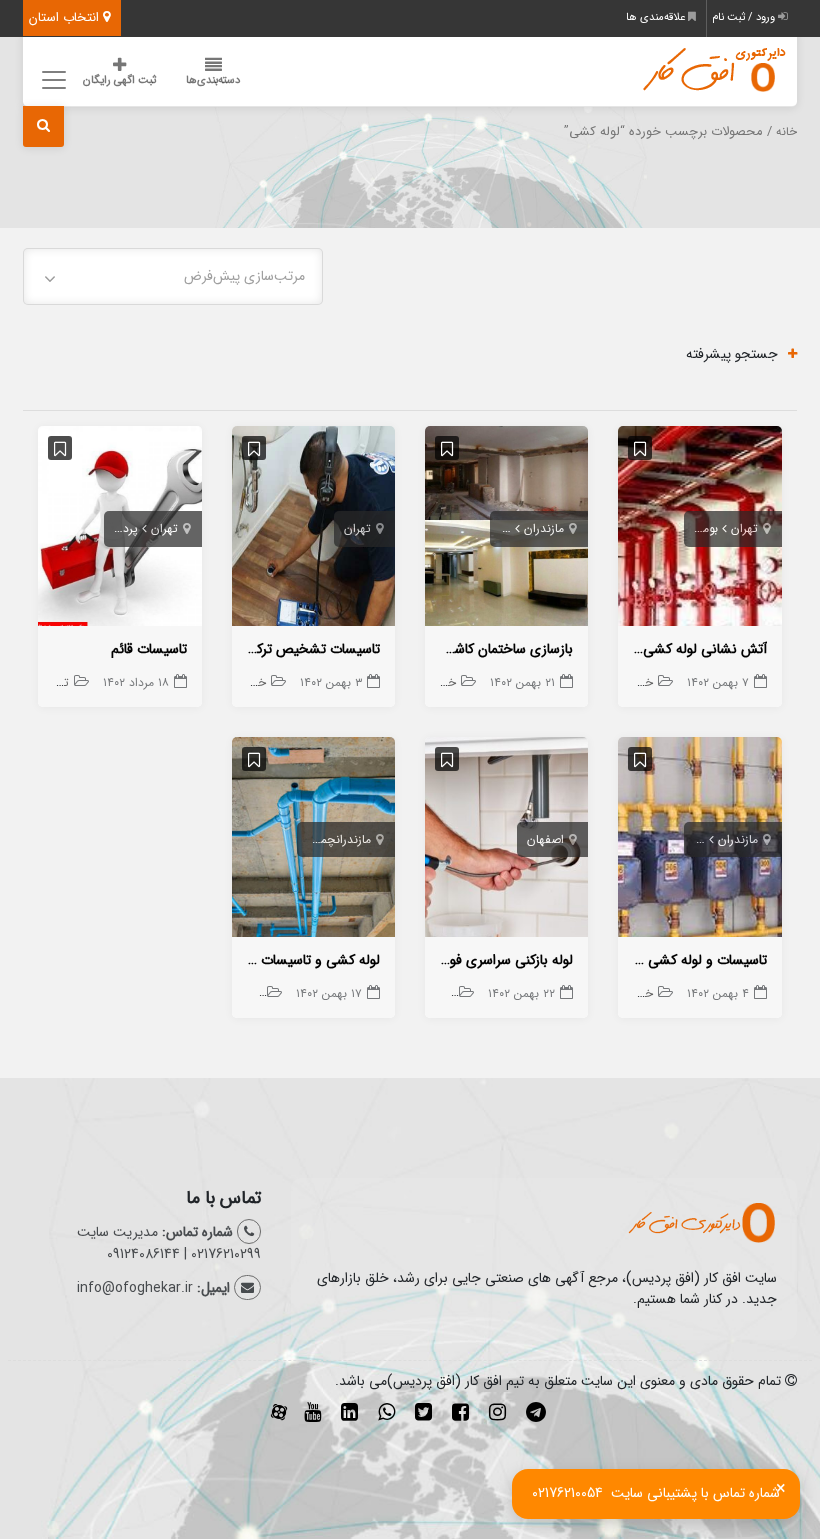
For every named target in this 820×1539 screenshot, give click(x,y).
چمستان (315, 839)
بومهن (703, 528)
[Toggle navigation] (50, 79)
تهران (744, 528)
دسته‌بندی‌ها (213, 80)
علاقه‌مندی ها (657, 17)
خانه (786, 132)
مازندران (544, 528)
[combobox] (173, 276)
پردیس (120, 528)
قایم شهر (489, 528)
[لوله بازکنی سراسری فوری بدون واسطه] (506, 841)
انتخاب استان (66, 17)
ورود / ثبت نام (745, 17)
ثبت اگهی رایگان (119, 80)
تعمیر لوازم (43, 682)
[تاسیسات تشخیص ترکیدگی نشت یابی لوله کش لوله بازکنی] (313, 530)
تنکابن (689, 839)
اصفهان (545, 839)
